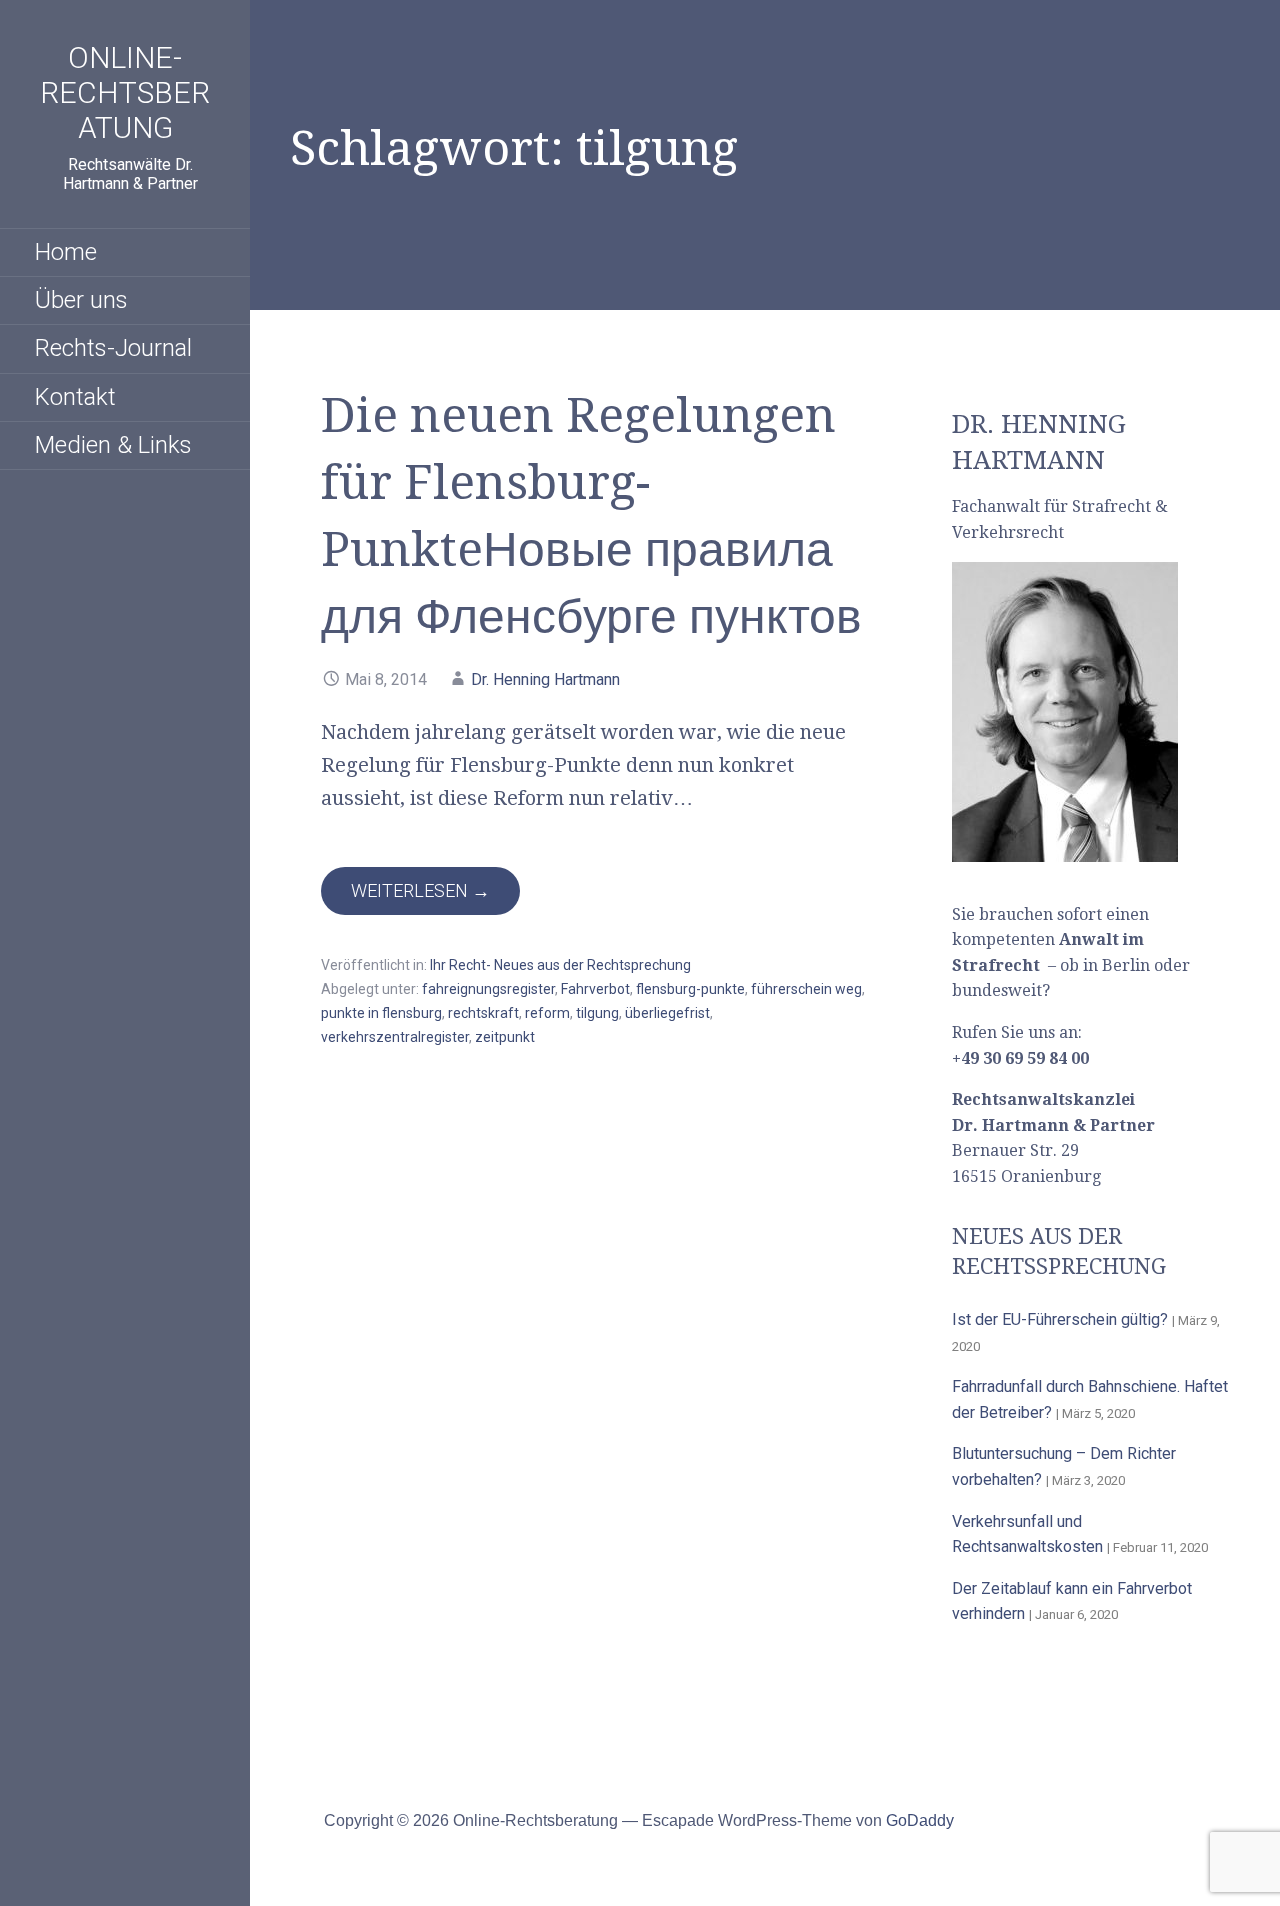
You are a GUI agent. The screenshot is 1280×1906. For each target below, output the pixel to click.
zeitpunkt (505, 1037)
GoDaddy (920, 1820)
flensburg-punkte (690, 989)
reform (547, 1013)
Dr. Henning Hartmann (545, 679)
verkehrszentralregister (395, 1037)
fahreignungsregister (488, 989)
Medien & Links (113, 445)
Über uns (81, 300)
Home (66, 252)
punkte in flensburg (381, 1013)
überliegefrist (667, 1013)
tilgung (597, 1013)
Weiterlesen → (420, 890)
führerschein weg (806, 989)
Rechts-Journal (113, 348)
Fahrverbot (595, 989)
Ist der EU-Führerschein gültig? (1060, 1319)
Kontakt (75, 397)
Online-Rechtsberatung (125, 92)
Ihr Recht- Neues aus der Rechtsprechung (560, 965)
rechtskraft (483, 1013)
